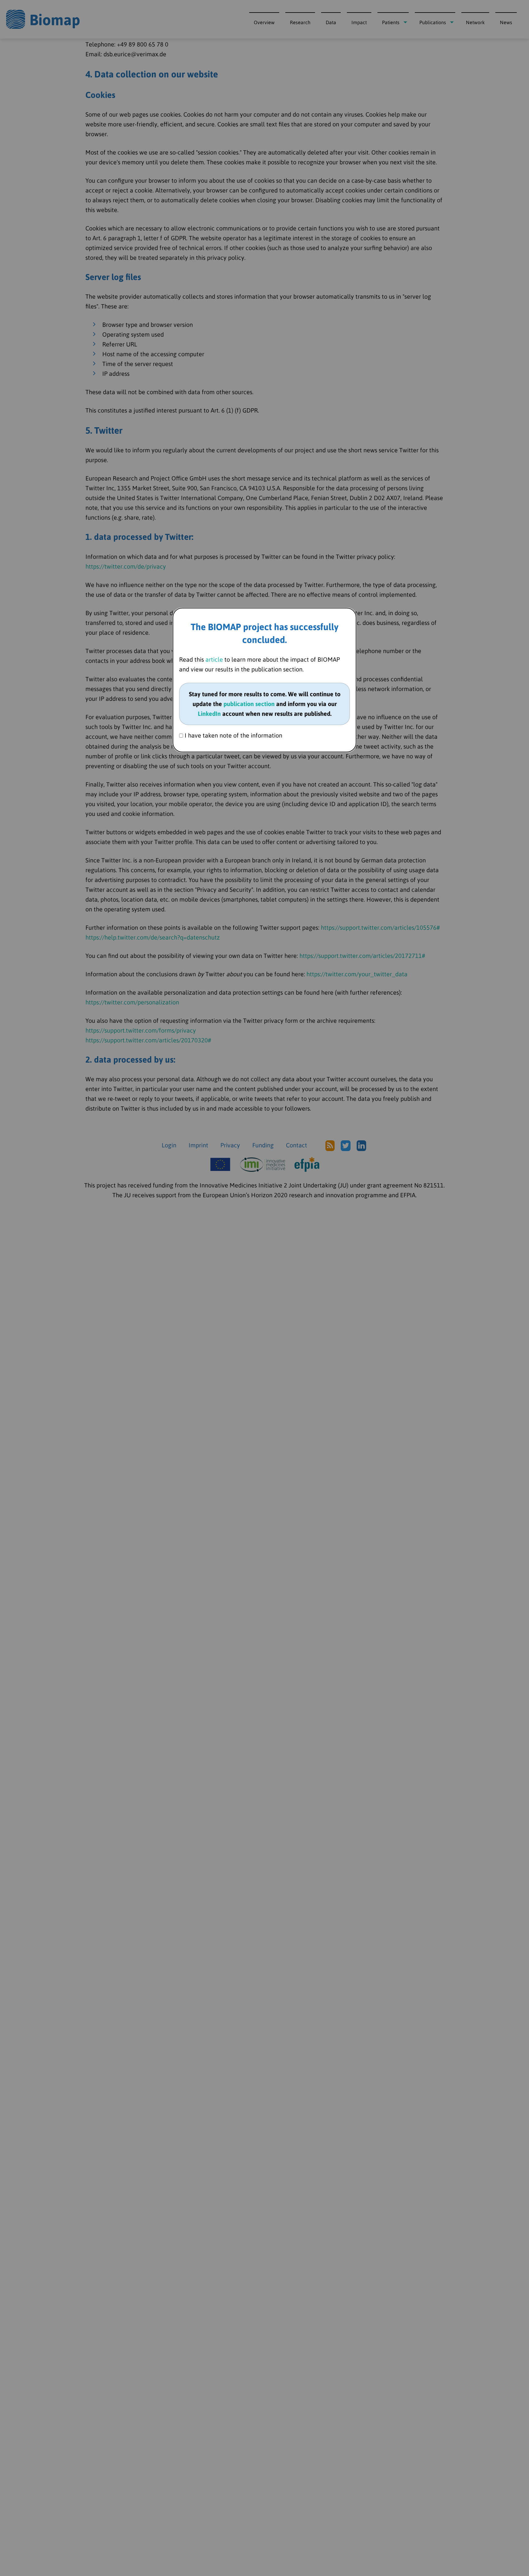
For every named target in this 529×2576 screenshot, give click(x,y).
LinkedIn (209, 714)
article (214, 659)
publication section (249, 704)
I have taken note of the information (233, 735)
